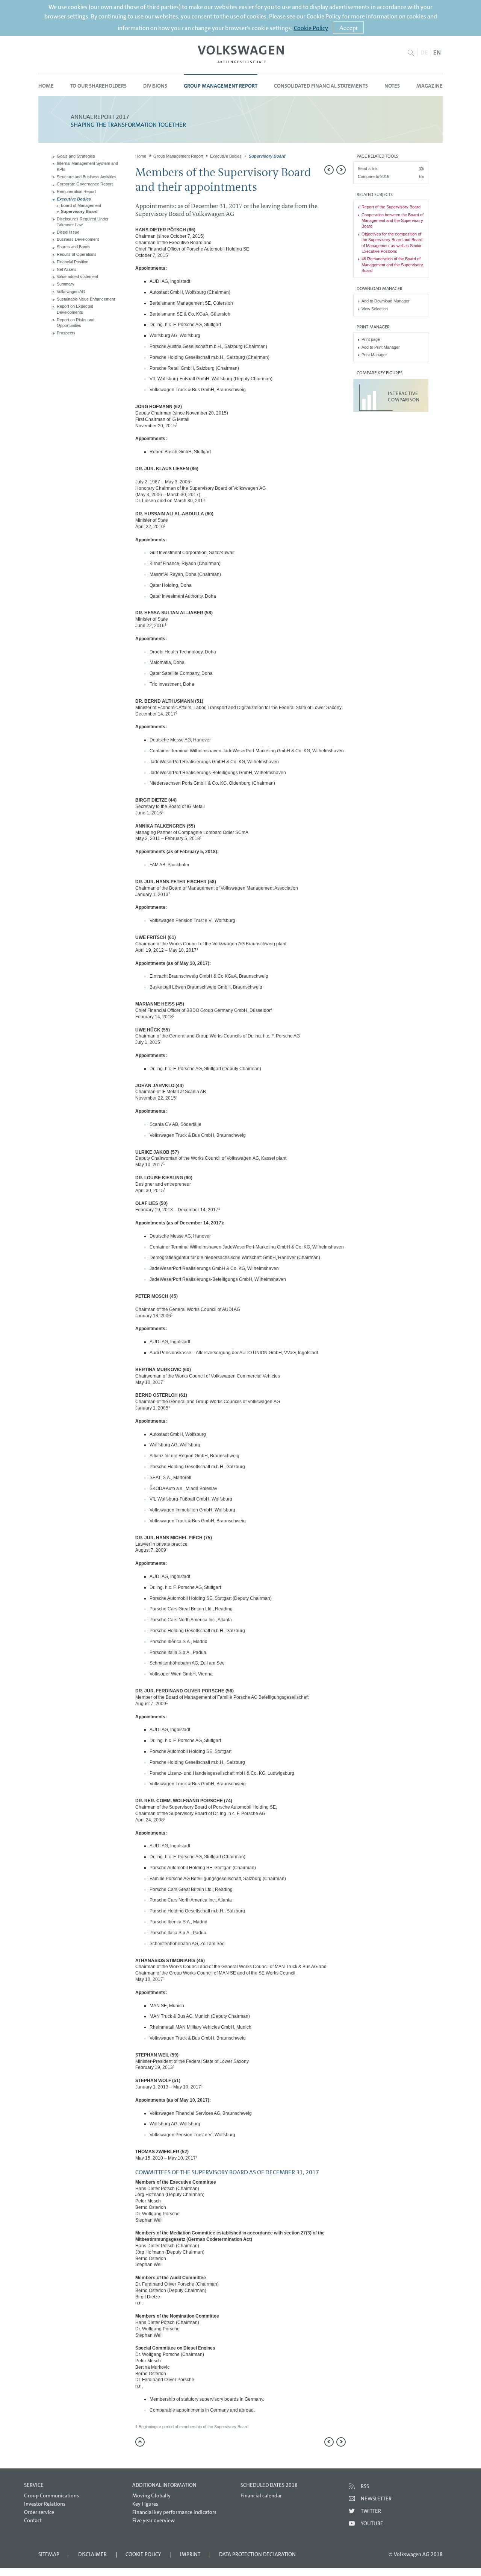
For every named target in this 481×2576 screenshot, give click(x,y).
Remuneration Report (76, 191)
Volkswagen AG (71, 292)
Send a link (368, 169)
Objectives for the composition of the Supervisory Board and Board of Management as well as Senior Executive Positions (392, 243)
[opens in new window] (241, 54)
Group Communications (51, 2495)
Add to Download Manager (386, 301)
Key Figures (145, 2504)
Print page (371, 339)
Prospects (66, 333)
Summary (66, 284)
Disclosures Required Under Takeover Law (83, 222)
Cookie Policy (311, 28)
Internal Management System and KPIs (87, 166)
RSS (365, 2486)
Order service (39, 2512)
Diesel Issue (68, 232)
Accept (348, 27)
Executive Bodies (74, 199)
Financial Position (73, 262)
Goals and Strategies (76, 156)
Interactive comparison (404, 396)
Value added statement (77, 276)
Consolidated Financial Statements (321, 86)
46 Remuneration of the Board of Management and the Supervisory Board (392, 265)
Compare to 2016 (374, 176)
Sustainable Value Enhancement (86, 299)
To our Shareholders (98, 86)
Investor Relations (45, 2504)
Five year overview (154, 2520)
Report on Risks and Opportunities (76, 323)
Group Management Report (221, 86)
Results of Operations (77, 254)
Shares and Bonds (74, 247)
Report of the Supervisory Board (391, 207)
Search (411, 53)
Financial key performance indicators (174, 2512)
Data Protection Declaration (257, 2554)
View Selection (375, 309)
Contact (33, 2520)
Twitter (371, 2511)
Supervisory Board (79, 211)
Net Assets (67, 269)
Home (46, 86)
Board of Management (81, 205)
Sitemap (49, 2554)
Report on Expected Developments (75, 309)
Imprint (190, 2554)
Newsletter (376, 2499)
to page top (140, 2442)
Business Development (78, 239)
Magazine (430, 86)
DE (424, 52)
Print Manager (374, 355)
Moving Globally (151, 2495)
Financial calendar (261, 2495)
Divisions (155, 86)
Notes (392, 86)
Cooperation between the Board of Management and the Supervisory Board (393, 221)
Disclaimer (92, 2554)
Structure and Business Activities (87, 177)
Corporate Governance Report (85, 184)
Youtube (372, 2523)
